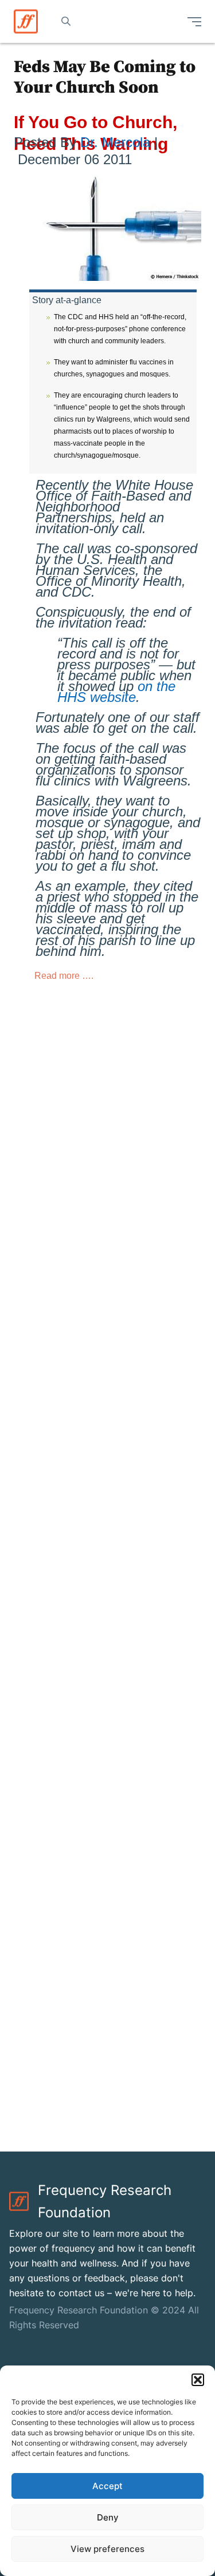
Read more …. (65, 976)
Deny (108, 2517)
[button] (198, 2380)
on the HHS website (116, 692)
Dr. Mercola (117, 142)
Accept (107, 2486)
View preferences (107, 2549)
